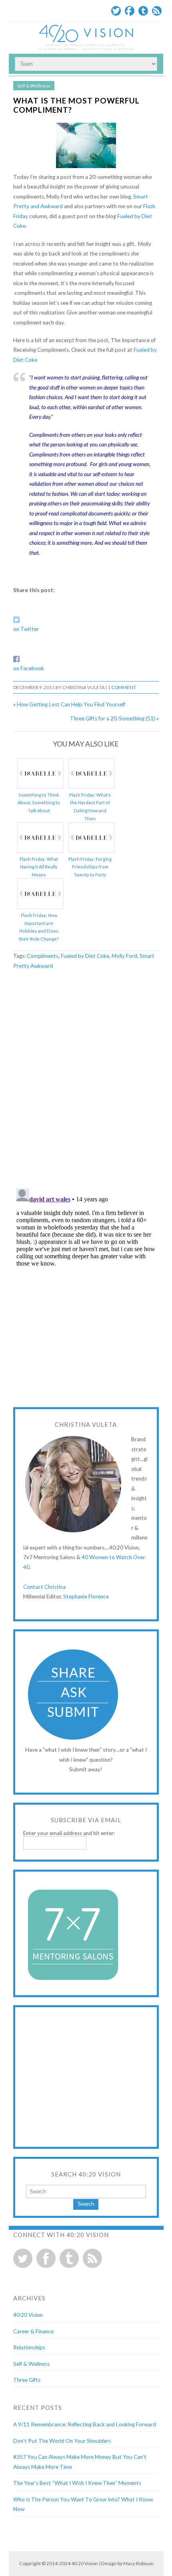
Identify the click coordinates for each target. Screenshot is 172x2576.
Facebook (130, 11)
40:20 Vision (28, 2315)
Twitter (116, 11)
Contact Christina (44, 1587)
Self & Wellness (34, 86)
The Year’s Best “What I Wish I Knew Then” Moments (77, 2483)
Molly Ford (124, 956)
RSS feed (92, 2258)
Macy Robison (138, 2563)
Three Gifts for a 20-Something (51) (113, 718)
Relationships (29, 2347)
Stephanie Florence (86, 1596)
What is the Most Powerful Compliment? (76, 105)
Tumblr (143, 11)
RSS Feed (157, 11)
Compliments (43, 956)
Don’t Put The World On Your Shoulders (62, 2441)
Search (86, 2204)
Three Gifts (27, 2380)
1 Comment (122, 687)
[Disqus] (86, 1079)
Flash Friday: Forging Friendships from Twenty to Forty (90, 867)
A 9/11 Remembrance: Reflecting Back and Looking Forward (85, 2424)
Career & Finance (33, 2331)
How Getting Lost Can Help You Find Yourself (71, 704)
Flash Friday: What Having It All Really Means (39, 867)
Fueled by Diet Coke (85, 956)
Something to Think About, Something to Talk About (39, 803)
